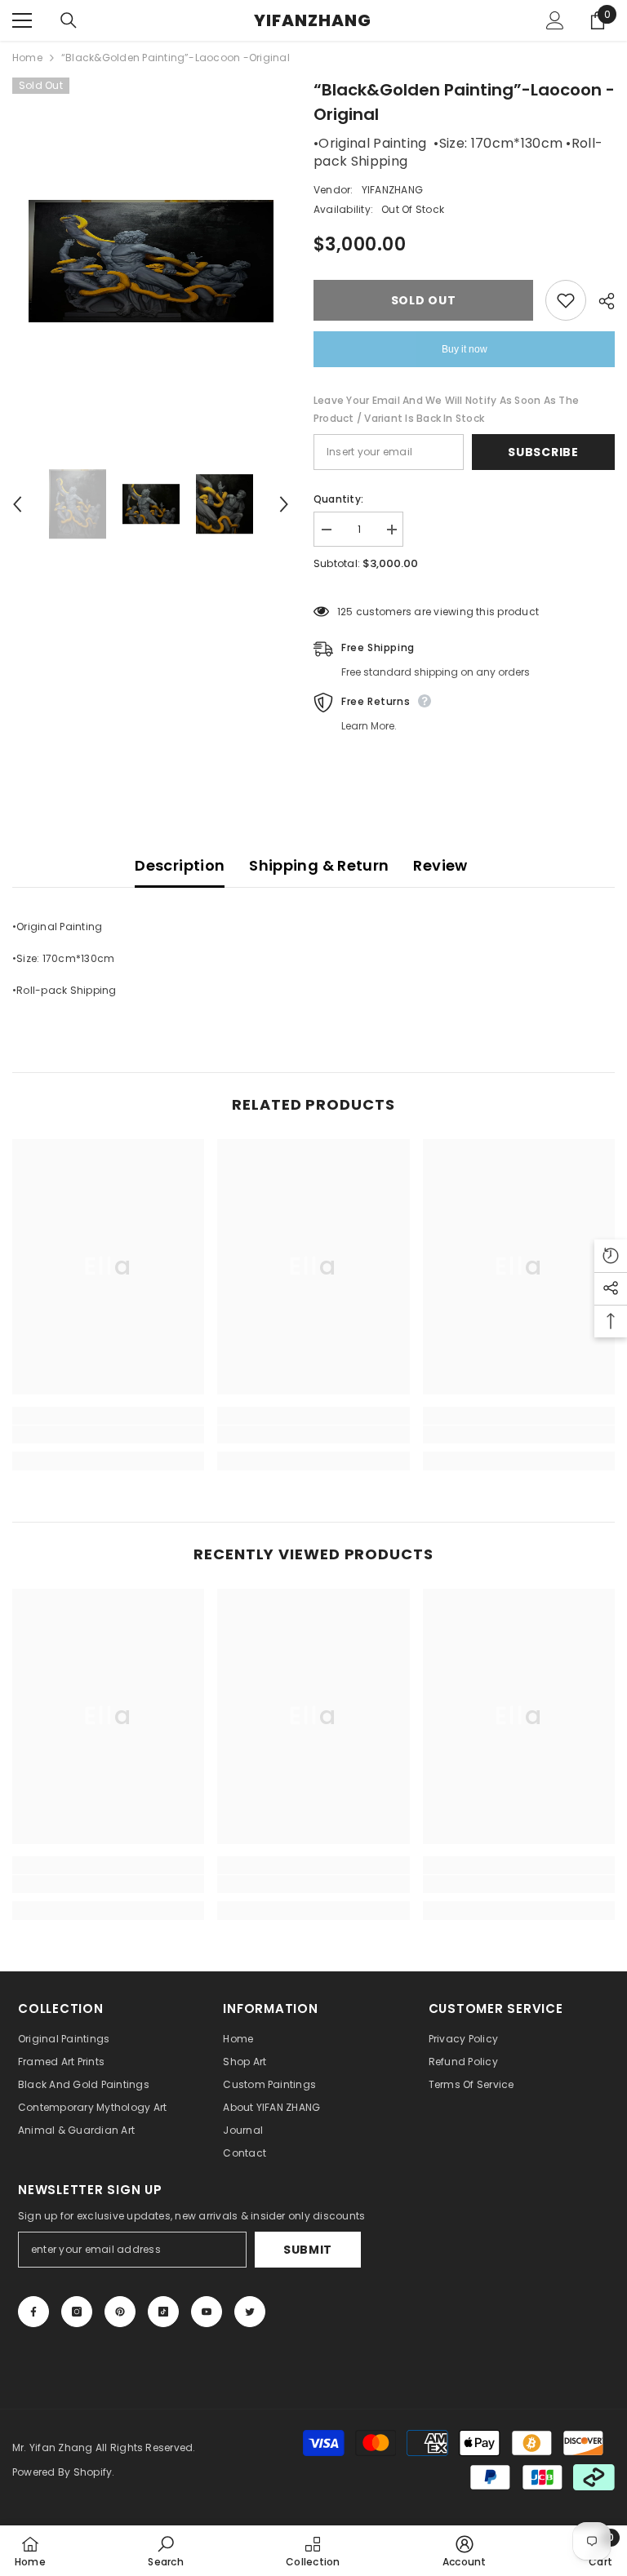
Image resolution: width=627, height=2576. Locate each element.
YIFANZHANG (392, 190)
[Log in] (555, 20)
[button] (17, 504)
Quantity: (338, 499)
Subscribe (543, 452)
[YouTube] (207, 2312)
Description (180, 865)
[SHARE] (600, 301)
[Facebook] (33, 2312)
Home (27, 58)
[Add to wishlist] (566, 300)
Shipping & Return (319, 865)
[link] (108, 1434)
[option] (151, 261)
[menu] (22, 20)
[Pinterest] (120, 2312)
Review (440, 865)
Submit (308, 2250)
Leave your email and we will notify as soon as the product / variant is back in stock (446, 409)
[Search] (69, 20)
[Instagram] (77, 2312)
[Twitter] (250, 2312)
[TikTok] (163, 2312)
